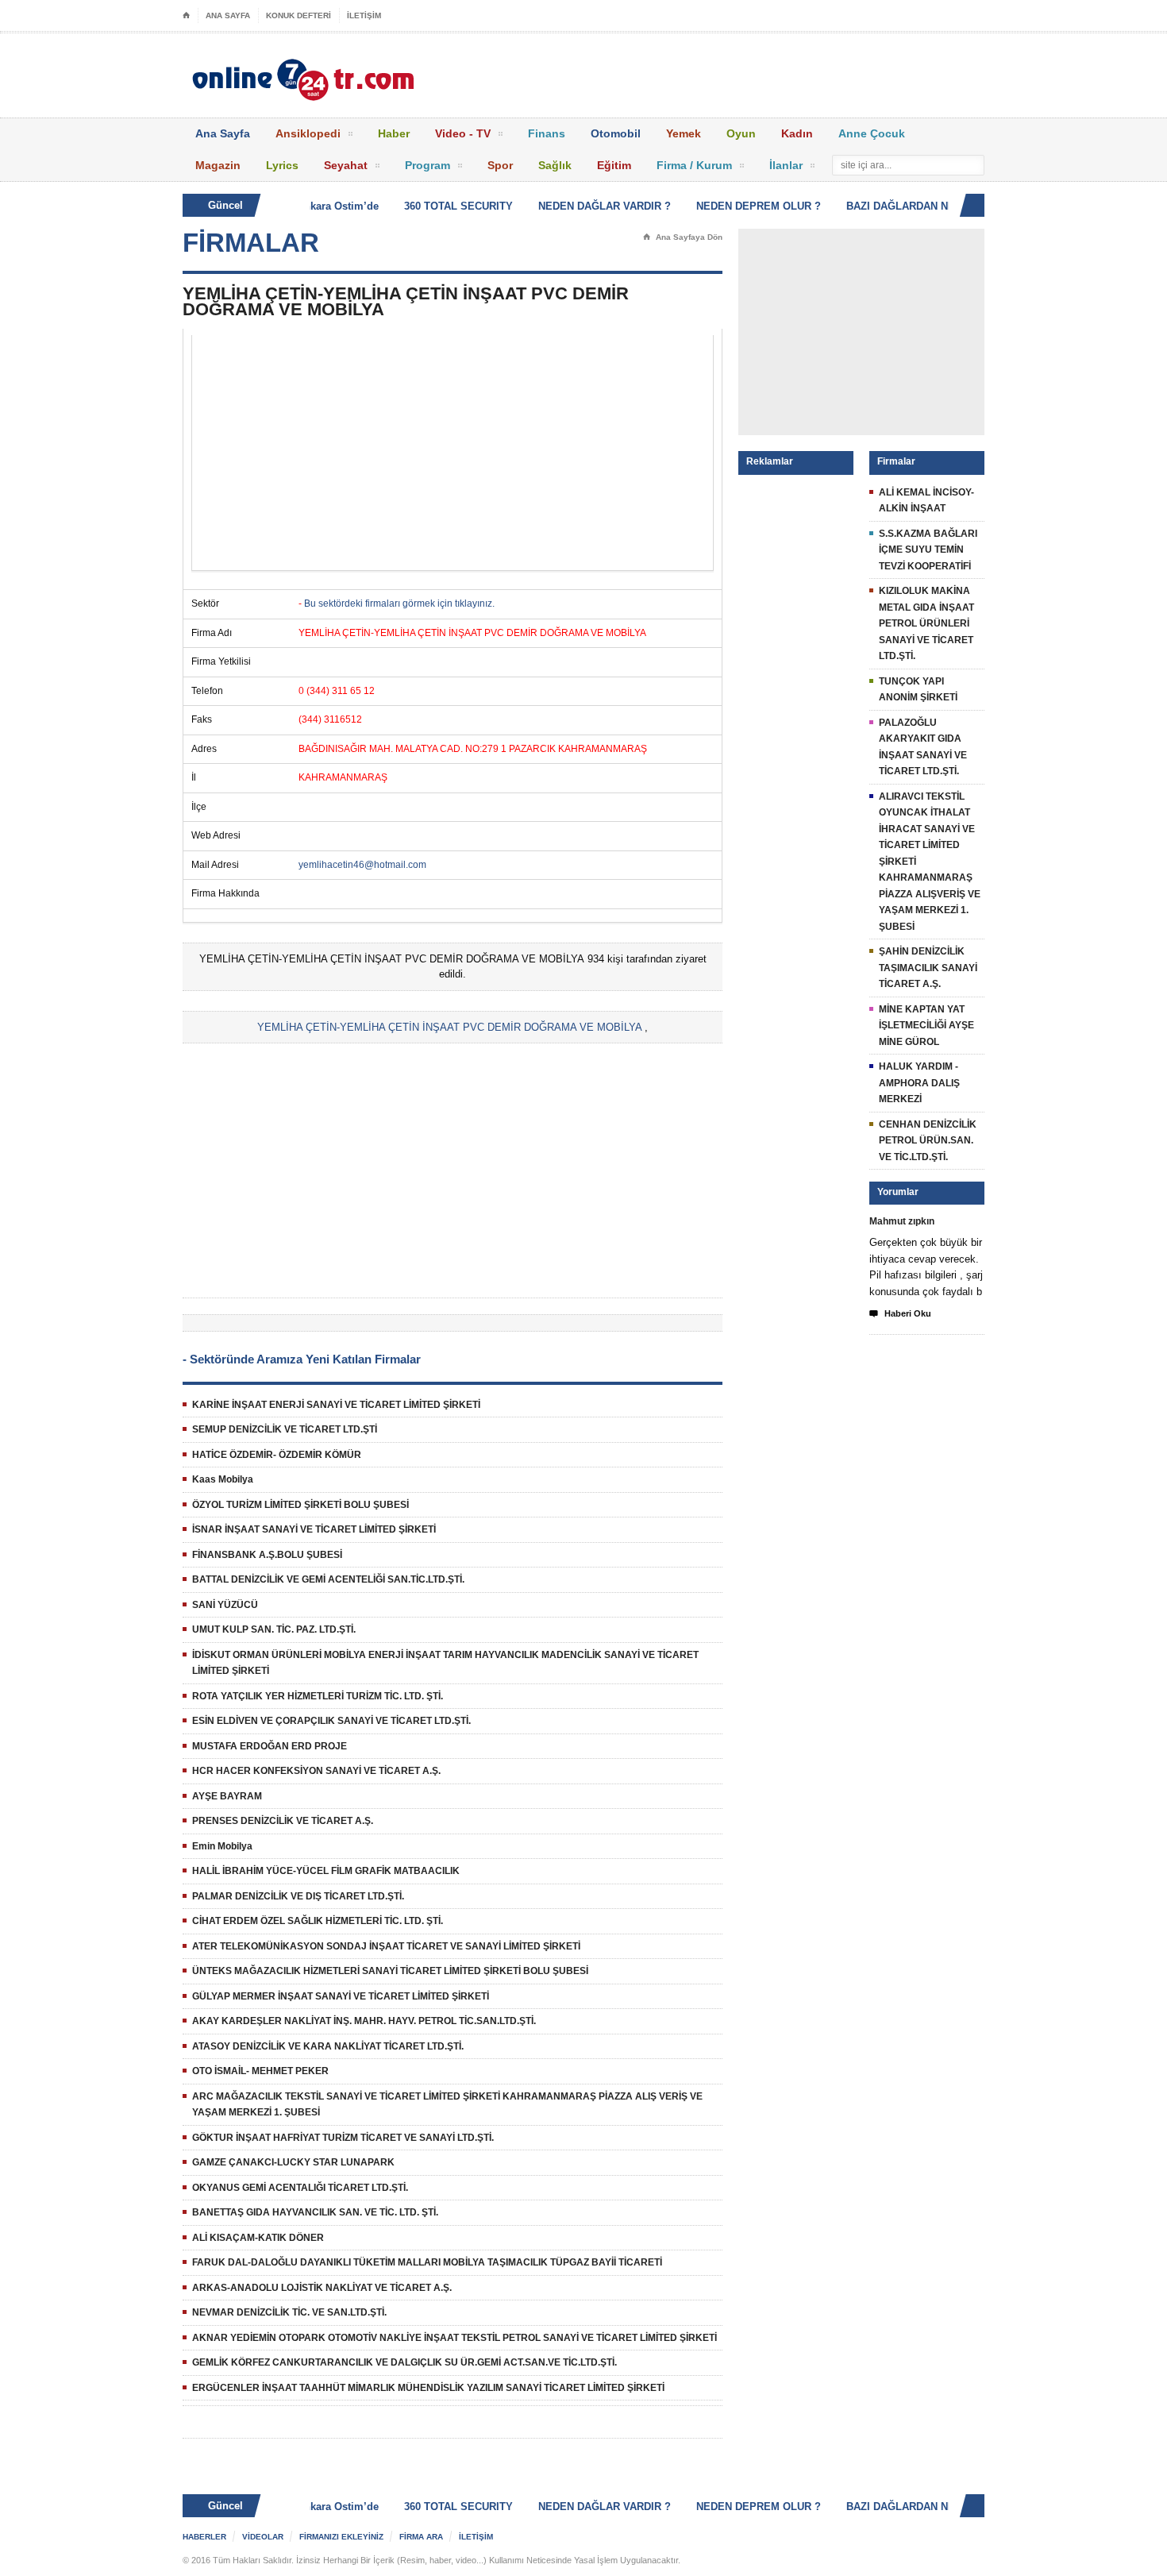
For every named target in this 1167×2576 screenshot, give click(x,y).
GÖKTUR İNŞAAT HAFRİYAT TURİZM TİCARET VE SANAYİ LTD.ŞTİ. (343, 2138)
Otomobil (616, 133)
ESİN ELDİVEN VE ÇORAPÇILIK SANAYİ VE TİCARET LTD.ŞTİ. (331, 1721)
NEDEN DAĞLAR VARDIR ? (582, 206)
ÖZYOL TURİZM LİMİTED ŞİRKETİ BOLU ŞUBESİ (300, 1505)
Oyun (741, 133)
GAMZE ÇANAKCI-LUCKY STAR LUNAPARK (293, 2162)
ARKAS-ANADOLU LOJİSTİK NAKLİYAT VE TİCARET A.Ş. (322, 2288)
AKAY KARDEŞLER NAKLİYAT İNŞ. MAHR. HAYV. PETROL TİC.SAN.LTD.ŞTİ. (364, 2021)
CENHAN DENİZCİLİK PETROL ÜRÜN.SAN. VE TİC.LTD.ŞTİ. (928, 1141)
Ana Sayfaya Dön (683, 237)
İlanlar (786, 165)
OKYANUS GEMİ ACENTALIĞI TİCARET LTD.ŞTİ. (300, 2188)
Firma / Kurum (694, 165)
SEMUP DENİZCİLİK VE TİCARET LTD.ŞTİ (285, 1429)
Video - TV (463, 133)
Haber (394, 133)
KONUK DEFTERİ (298, 15)
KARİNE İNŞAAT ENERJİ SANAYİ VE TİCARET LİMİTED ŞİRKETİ (336, 1405)
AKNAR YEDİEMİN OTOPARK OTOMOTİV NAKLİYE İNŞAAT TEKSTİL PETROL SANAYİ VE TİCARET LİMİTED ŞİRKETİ (454, 2338)
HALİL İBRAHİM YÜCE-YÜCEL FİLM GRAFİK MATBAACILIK (326, 1871)
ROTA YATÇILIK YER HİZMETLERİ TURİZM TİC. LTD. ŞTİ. (318, 1696)
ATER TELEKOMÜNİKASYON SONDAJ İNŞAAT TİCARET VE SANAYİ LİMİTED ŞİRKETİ (386, 1946)
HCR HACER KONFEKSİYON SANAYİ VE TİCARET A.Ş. (316, 1771)
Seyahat (346, 165)
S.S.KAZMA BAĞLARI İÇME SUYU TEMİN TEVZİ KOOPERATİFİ (928, 550)
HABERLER (204, 2537)
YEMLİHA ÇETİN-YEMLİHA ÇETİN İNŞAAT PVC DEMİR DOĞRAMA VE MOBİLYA (449, 1027)
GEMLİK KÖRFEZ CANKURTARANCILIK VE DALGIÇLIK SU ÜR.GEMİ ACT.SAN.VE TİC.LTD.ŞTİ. (404, 2362)
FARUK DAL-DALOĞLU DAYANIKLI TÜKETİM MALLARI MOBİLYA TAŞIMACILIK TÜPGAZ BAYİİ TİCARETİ (427, 2262)
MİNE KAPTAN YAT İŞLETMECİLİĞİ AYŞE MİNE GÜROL (926, 1026)
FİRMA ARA (421, 2537)
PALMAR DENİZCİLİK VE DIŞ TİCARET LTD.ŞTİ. (298, 1896)
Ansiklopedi (308, 133)
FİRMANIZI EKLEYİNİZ (341, 2537)
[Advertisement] (453, 453)
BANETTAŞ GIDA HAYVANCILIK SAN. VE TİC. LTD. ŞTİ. (315, 2212)
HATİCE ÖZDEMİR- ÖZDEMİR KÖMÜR (277, 1455)
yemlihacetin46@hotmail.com (362, 865)
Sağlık (555, 165)
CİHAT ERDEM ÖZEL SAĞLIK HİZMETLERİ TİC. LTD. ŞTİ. (318, 1921)
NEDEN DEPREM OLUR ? (736, 206)
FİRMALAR (251, 243)
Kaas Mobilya (223, 1479)
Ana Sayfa (223, 133)
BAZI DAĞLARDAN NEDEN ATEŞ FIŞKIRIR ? (933, 206)
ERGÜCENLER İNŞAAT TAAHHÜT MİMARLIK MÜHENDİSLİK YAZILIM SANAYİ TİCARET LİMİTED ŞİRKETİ (428, 2388)
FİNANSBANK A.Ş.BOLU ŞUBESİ (267, 1555)
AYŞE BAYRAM (227, 1796)
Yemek (684, 133)
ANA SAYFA (228, 15)
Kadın (797, 133)
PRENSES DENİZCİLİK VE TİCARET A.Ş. (283, 1821)
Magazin (218, 165)
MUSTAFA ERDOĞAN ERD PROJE (270, 1746)
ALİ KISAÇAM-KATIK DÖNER (258, 2238)
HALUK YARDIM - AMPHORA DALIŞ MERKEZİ (919, 1083)
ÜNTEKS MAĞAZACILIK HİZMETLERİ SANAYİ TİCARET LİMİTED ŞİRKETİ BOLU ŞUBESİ (390, 1971)
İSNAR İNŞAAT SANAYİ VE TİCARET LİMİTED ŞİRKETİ (314, 1529)
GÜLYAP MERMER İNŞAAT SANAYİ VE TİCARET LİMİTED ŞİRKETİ (341, 1996)
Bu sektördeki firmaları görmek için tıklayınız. (399, 604)
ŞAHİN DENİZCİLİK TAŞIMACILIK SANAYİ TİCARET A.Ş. (928, 968)
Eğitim (614, 165)
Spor (500, 165)
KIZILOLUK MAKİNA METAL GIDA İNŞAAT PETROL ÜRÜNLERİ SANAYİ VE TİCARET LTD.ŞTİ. (926, 623)
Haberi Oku (900, 1314)
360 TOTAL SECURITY (436, 206)
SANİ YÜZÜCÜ (225, 1605)
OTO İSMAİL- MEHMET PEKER (260, 2071)
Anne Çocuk (872, 133)
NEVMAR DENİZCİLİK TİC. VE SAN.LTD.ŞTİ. (289, 2312)
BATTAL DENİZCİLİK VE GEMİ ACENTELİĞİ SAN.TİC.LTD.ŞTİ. (328, 1579)
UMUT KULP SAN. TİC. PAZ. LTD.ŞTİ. (274, 1629)
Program (428, 165)
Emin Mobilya (222, 1846)
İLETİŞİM (364, 15)
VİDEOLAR (263, 2537)
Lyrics (282, 165)
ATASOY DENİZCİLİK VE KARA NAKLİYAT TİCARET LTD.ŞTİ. (328, 2046)
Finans (547, 133)
